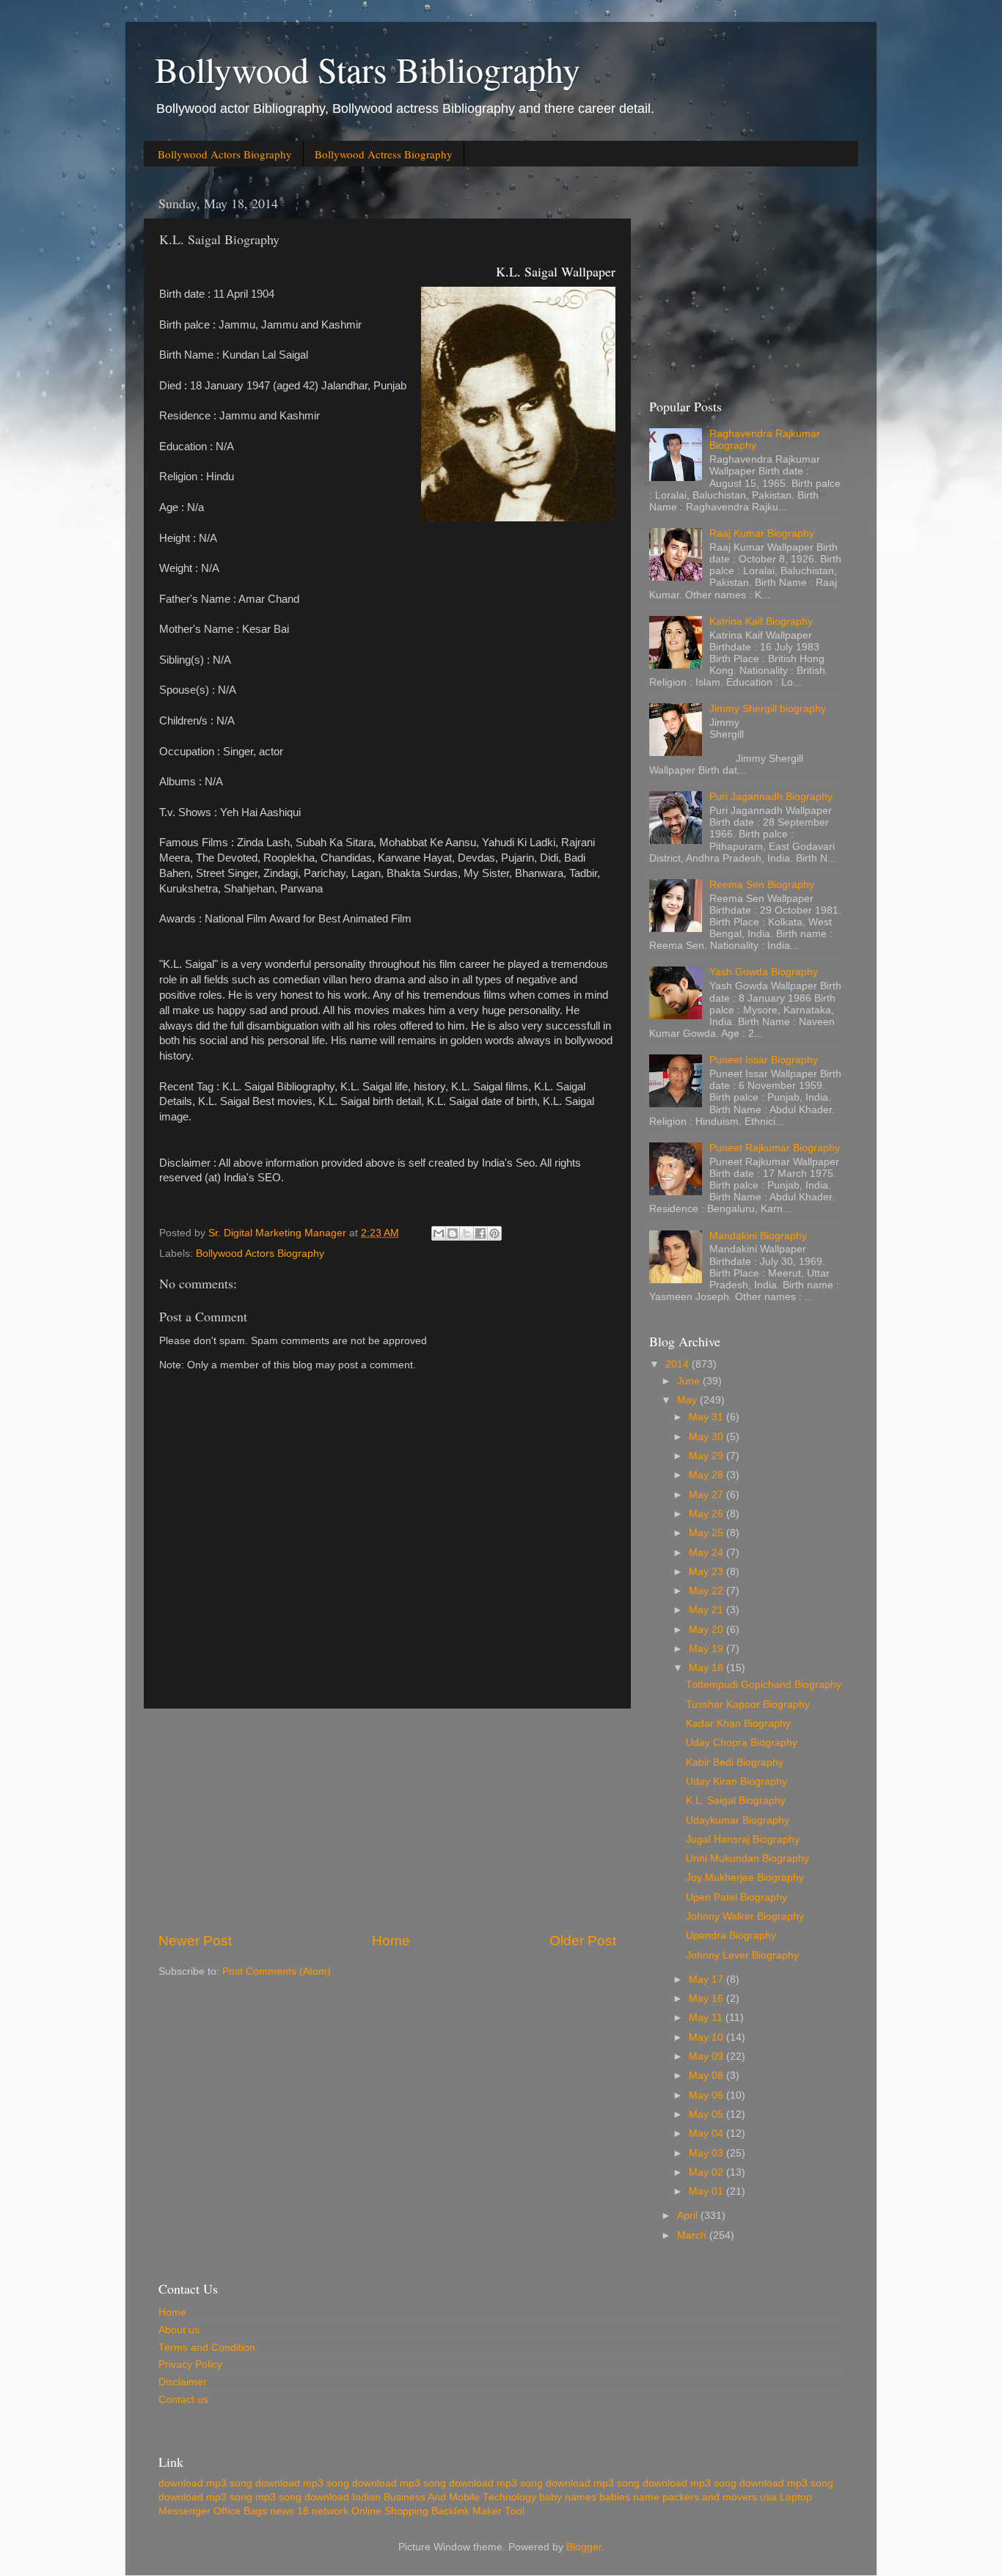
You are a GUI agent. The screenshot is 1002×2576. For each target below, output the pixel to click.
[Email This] (439, 1233)
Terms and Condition (207, 2348)
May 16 (707, 1999)
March (693, 2235)
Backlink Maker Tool (478, 2511)
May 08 (707, 2076)
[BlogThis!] (453, 1233)
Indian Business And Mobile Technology (444, 2497)
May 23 (707, 1572)
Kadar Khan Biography (738, 1724)
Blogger (584, 2547)
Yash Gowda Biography (764, 972)
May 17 (707, 1979)
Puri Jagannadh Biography (771, 797)
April (689, 2216)
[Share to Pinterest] (494, 1233)
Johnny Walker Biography (745, 1916)
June (690, 1381)
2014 (679, 1364)
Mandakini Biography (758, 1236)
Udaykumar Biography (738, 1820)
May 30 (707, 1437)
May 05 (707, 2114)
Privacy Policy (190, 2364)
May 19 (707, 1649)
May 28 (707, 1475)
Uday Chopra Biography (742, 1743)
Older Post (583, 1941)
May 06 (707, 2095)
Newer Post (195, 1941)
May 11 (707, 2018)
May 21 (707, 1610)
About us (179, 2330)
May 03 (707, 2153)
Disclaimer (183, 2382)
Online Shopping (390, 2511)
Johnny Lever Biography (742, 1955)
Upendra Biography (731, 1935)
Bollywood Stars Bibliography (367, 69)
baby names (568, 2497)
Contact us (183, 2400)
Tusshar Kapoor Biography (748, 1705)
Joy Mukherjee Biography (745, 1878)
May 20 (707, 1630)
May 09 (707, 2056)
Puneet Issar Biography (764, 1060)
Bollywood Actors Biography (225, 154)
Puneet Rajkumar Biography (775, 1148)
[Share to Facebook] (480, 1233)
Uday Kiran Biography (736, 1781)
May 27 (707, 1495)
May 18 (707, 1668)
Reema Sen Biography (762, 885)
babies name (629, 2497)
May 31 (707, 1417)
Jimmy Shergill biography (768, 709)
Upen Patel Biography (736, 1897)
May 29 (707, 1456)
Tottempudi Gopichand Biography (764, 1685)
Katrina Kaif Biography (761, 621)
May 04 (707, 2133)
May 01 (707, 2191)
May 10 (707, 2037)
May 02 (707, 2172)
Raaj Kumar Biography (762, 533)
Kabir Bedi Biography (735, 1762)
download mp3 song (205, 2483)
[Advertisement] (387, 1820)
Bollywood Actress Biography (384, 154)
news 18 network (309, 2511)
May (688, 1400)
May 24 (707, 1553)
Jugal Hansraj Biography (743, 1839)
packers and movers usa (720, 2497)
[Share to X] (467, 1233)
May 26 (707, 1514)
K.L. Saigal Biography (736, 1801)
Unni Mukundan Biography (747, 1858)
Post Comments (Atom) (277, 1971)
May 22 (707, 1591)
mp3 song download (302, 2497)
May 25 (707, 1533)
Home (391, 1941)
